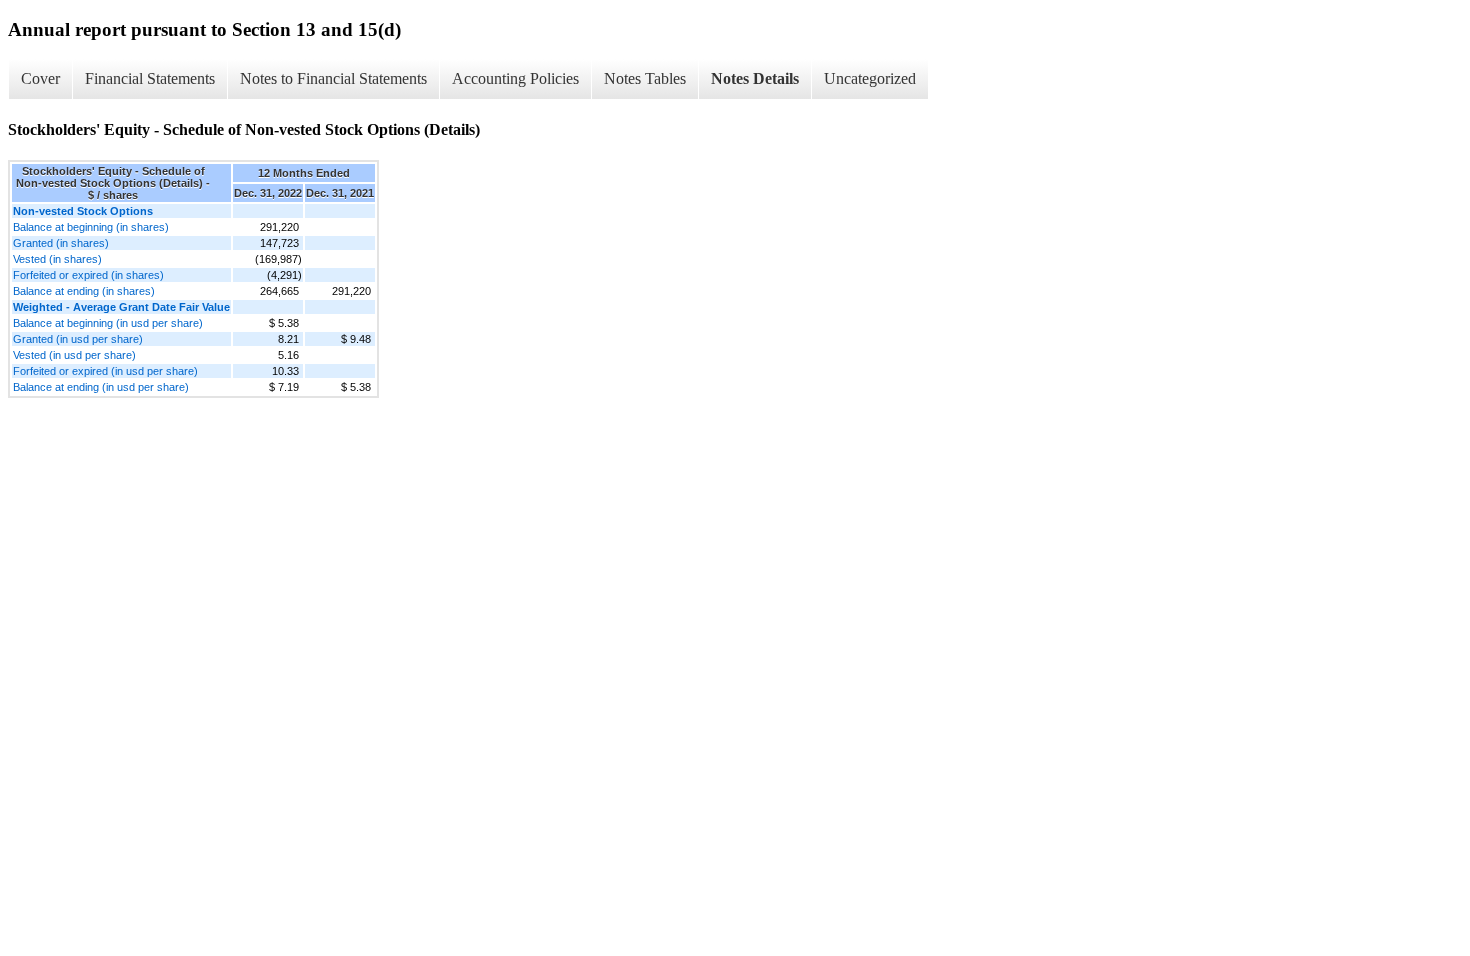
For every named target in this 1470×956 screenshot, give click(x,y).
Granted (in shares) (61, 243)
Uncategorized (870, 78)
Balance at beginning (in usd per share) (108, 323)
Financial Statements (150, 78)
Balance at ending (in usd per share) (101, 387)
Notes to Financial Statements (333, 78)
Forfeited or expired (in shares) (88, 275)
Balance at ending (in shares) (84, 291)
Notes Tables (645, 78)
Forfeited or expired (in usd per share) (105, 371)
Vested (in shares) (57, 259)
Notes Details (755, 78)
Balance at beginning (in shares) (91, 227)
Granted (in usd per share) (78, 339)
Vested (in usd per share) (74, 355)
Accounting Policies (515, 78)
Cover (40, 78)
